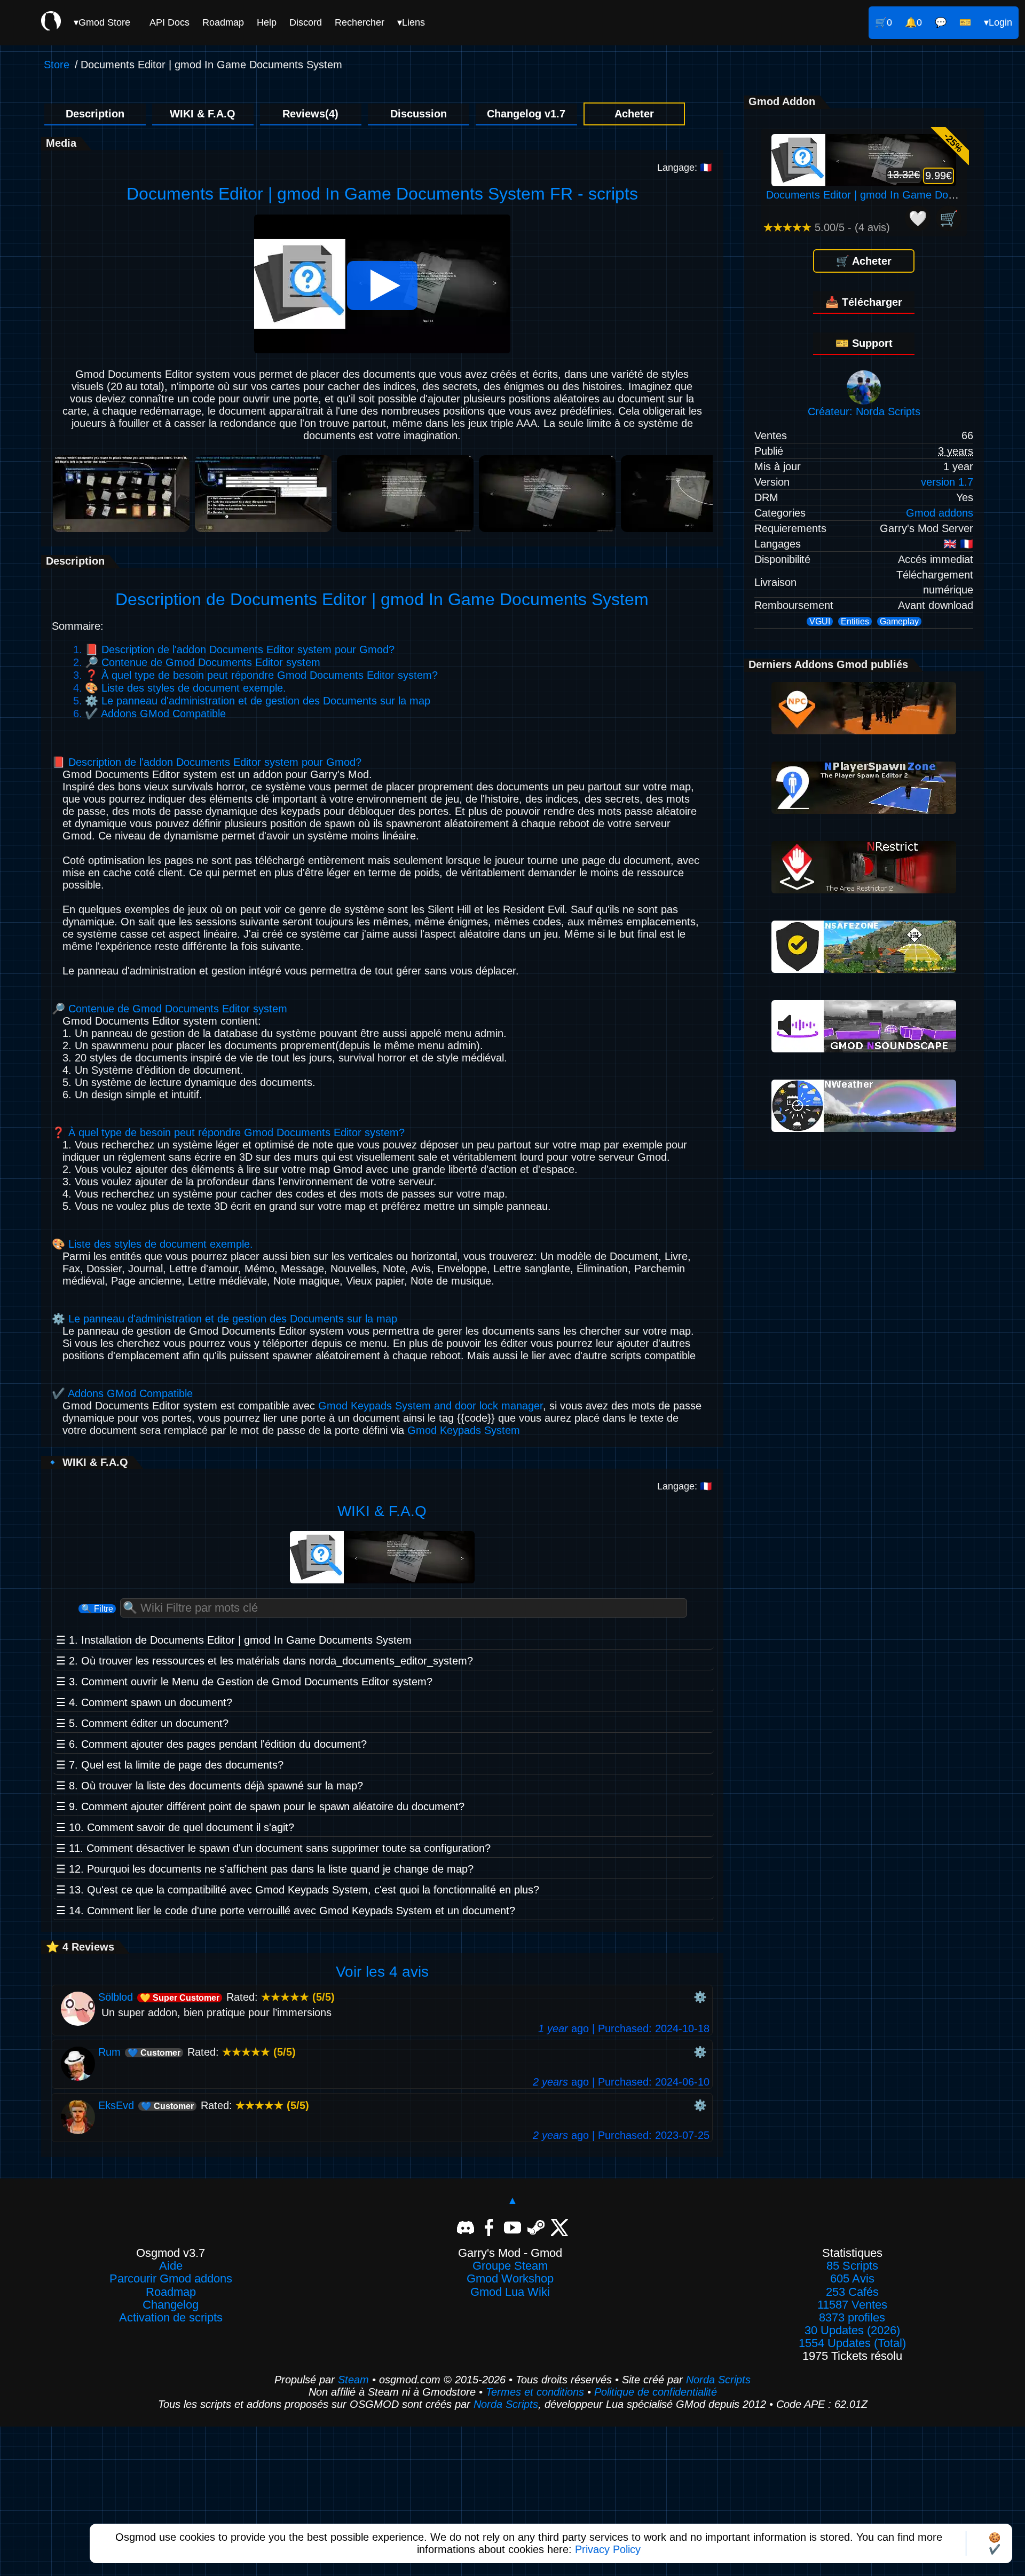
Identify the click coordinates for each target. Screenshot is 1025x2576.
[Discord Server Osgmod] (466, 2226)
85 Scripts (852, 2266)
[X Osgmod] (559, 2226)
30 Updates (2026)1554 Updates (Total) (852, 2337)
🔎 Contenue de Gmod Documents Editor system (203, 662)
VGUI (820, 621)
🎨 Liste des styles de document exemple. (186, 688)
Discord (306, 22)
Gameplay (899, 621)
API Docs (169, 22)
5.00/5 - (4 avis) (827, 227)
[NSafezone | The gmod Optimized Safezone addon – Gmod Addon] (864, 969)
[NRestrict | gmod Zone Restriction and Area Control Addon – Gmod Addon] (864, 890)
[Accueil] (51, 22)
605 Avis (852, 2279)
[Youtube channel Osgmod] (512, 2226)
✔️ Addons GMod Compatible (155, 714)
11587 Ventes (852, 2305)
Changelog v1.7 (526, 114)
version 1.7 (947, 482)
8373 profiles (852, 2318)
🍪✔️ (995, 2543)
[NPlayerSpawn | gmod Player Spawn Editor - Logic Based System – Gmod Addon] (864, 810)
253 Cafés (852, 2292)
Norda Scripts (718, 2380)
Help (267, 22)
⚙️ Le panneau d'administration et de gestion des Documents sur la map (258, 701)
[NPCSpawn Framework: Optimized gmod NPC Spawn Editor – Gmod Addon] (864, 731)
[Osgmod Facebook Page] (489, 2226)
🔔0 (913, 22)
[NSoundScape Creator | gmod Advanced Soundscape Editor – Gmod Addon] (864, 1049)
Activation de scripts (171, 2318)
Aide (171, 2266)
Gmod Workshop (510, 2279)
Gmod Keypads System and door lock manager (431, 1406)
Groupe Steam (510, 2266)
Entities (855, 621)
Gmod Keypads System (464, 1430)
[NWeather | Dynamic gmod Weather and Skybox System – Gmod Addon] (864, 1128)
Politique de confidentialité (656, 2392)
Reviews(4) (310, 114)
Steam (353, 2380)
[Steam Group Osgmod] (536, 2226)
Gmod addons (940, 513)
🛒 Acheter (864, 261)
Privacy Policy (608, 2549)
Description (95, 114)
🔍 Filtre (97, 1609)
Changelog (171, 2305)
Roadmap (223, 22)
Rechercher (360, 22)
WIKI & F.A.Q (203, 114)
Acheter (634, 114)
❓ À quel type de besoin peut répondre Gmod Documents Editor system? (261, 675)
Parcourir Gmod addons (171, 2279)
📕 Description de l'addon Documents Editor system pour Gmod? (240, 649)
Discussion (419, 114)
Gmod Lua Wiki (510, 2292)
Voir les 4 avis (382, 1972)
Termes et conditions (535, 2392)
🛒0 (884, 22)
